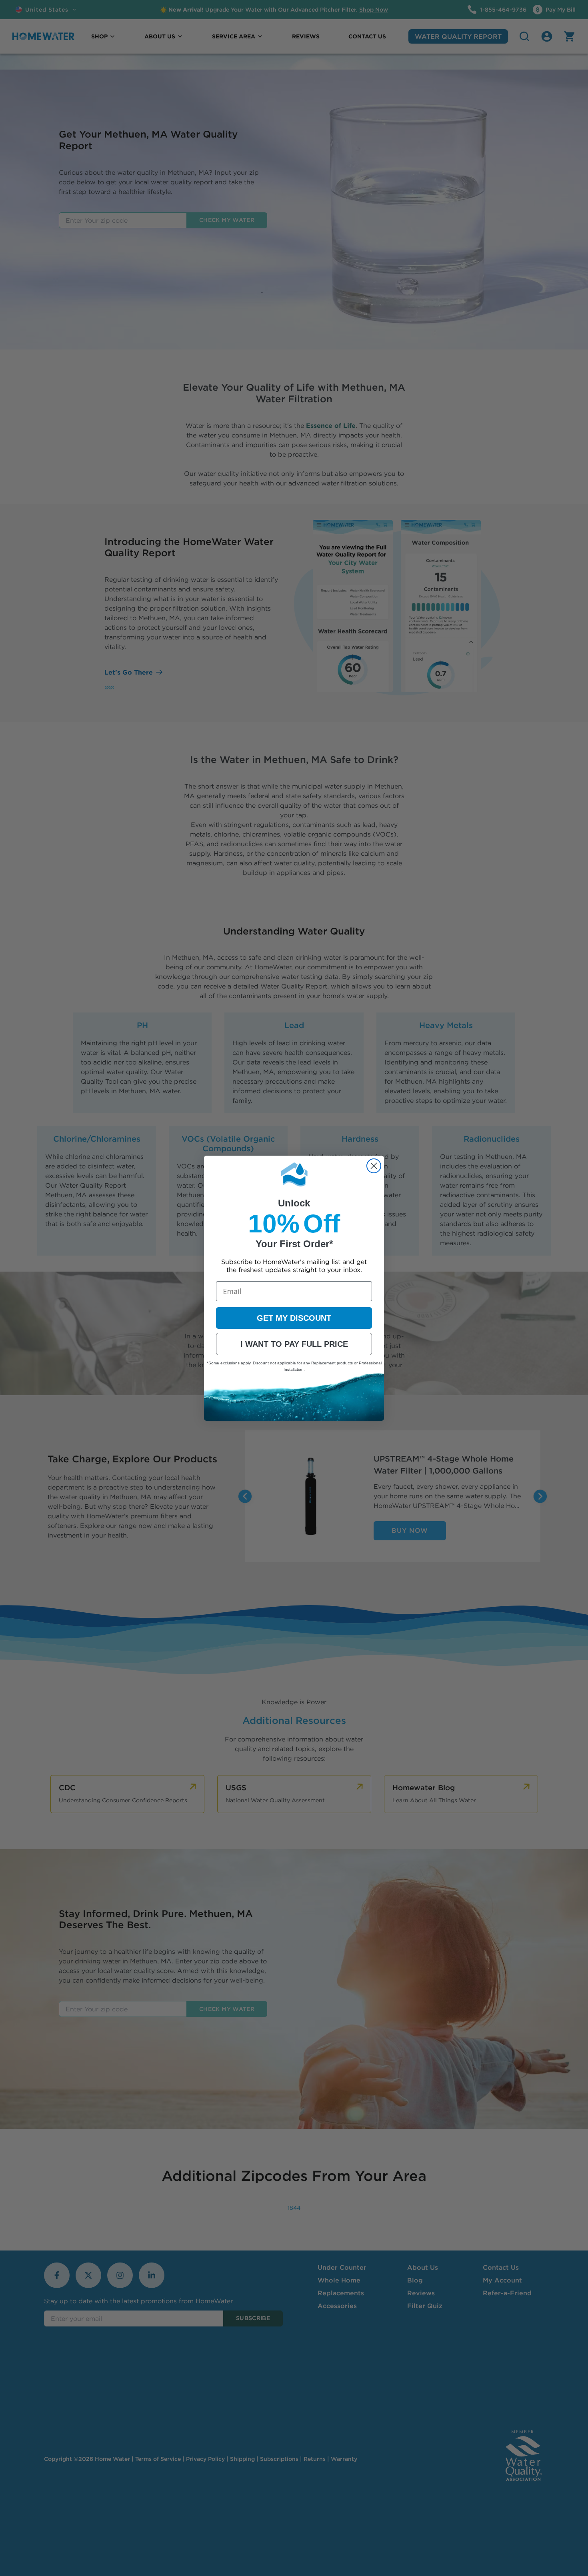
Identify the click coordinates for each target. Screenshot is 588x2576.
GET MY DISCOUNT (294, 1318)
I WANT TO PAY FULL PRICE (294, 1344)
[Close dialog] (374, 1166)
